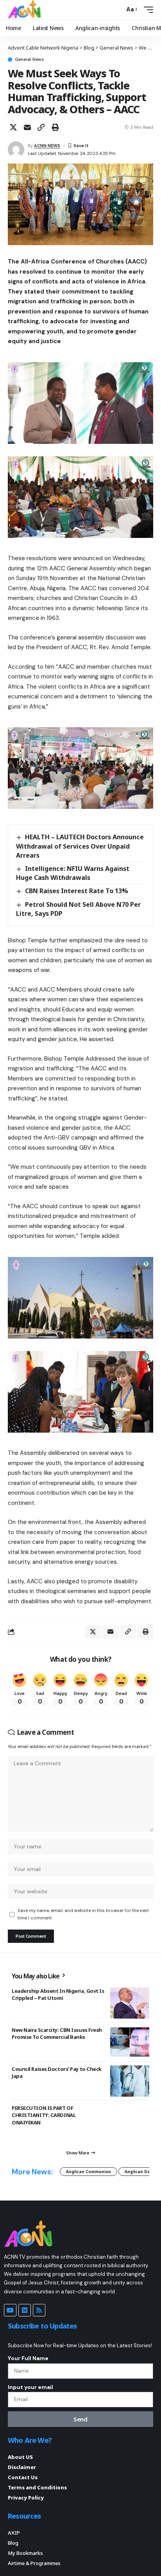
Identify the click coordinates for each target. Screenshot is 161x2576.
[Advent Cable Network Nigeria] (26, 10)
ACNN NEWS (47, 146)
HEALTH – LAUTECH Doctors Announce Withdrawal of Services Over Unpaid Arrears (80, 846)
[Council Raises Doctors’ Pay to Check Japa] (130, 2081)
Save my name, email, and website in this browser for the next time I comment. (83, 1914)
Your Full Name (28, 2358)
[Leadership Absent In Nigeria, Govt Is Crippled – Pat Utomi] (130, 2003)
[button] (117, 10)
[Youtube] (10, 2310)
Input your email (30, 2387)
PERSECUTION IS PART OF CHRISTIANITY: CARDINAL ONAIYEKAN (44, 2115)
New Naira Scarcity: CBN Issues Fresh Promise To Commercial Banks (57, 2033)
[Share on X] (13, 127)
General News (29, 60)
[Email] (27, 127)
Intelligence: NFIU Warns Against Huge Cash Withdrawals (73, 873)
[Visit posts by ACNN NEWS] (16, 150)
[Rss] (39, 2310)
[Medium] (25, 2310)
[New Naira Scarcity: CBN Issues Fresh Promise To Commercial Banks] (130, 2042)
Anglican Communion (89, 2172)
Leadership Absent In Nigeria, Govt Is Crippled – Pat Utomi (58, 1994)
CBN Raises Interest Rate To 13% (77, 891)
